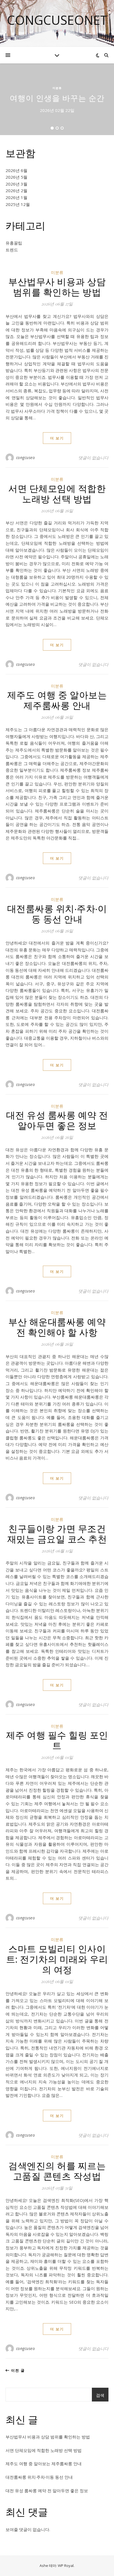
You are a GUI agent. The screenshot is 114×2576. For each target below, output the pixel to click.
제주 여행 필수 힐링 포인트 (57, 1740)
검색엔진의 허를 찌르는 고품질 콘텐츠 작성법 (57, 2170)
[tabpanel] (57, 99)
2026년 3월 (16, 184)
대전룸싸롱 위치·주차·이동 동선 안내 (57, 913)
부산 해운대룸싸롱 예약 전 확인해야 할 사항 (57, 1327)
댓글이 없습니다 (93, 458)
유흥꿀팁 (14, 243)
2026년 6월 (16, 170)
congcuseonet (57, 20)
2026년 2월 (16, 190)
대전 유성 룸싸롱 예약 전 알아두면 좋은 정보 (57, 1120)
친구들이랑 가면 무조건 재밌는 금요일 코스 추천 (57, 1533)
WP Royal (66, 2566)
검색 (100, 2395)
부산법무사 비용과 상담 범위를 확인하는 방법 (57, 286)
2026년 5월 (16, 177)
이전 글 (17, 2370)
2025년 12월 (18, 204)
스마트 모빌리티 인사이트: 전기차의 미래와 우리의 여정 (57, 1959)
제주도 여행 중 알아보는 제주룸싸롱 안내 (57, 700)
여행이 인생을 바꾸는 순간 (57, 98)
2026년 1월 (16, 197)
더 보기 (57, 438)
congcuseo (26, 457)
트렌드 (12, 250)
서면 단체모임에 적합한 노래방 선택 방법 (57, 493)
